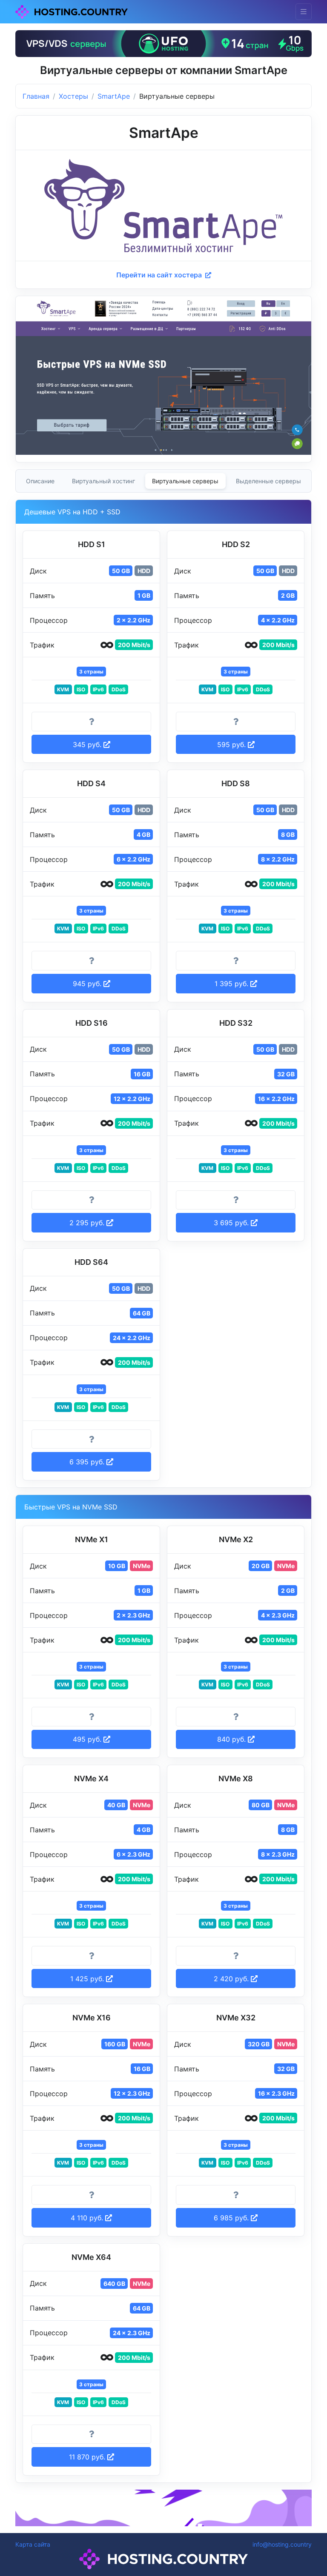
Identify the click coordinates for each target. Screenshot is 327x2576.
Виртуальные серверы (185, 481)
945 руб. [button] (88, 984)
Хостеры (73, 96)
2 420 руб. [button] (232, 1979)
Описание (40, 481)
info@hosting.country (282, 2544)
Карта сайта (33, 2544)
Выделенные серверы (268, 481)
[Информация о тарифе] (91, 722)
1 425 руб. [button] (88, 1979)
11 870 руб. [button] (88, 2457)
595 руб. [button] (232, 745)
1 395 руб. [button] (232, 984)
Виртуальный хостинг (103, 481)
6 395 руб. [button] (88, 1462)
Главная (36, 96)
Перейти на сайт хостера (160, 275)
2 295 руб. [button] (88, 1223)
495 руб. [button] (88, 1739)
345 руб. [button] (88, 745)
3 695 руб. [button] (232, 1223)
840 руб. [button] (232, 1739)
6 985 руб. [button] (232, 2218)
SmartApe (114, 96)
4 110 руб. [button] (88, 2218)
